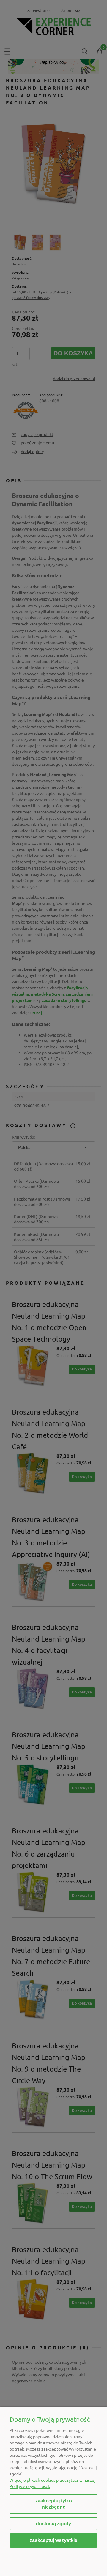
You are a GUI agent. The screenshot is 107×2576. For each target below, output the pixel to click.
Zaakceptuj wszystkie (53, 2540)
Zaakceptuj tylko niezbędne (54, 2504)
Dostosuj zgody (53, 2524)
